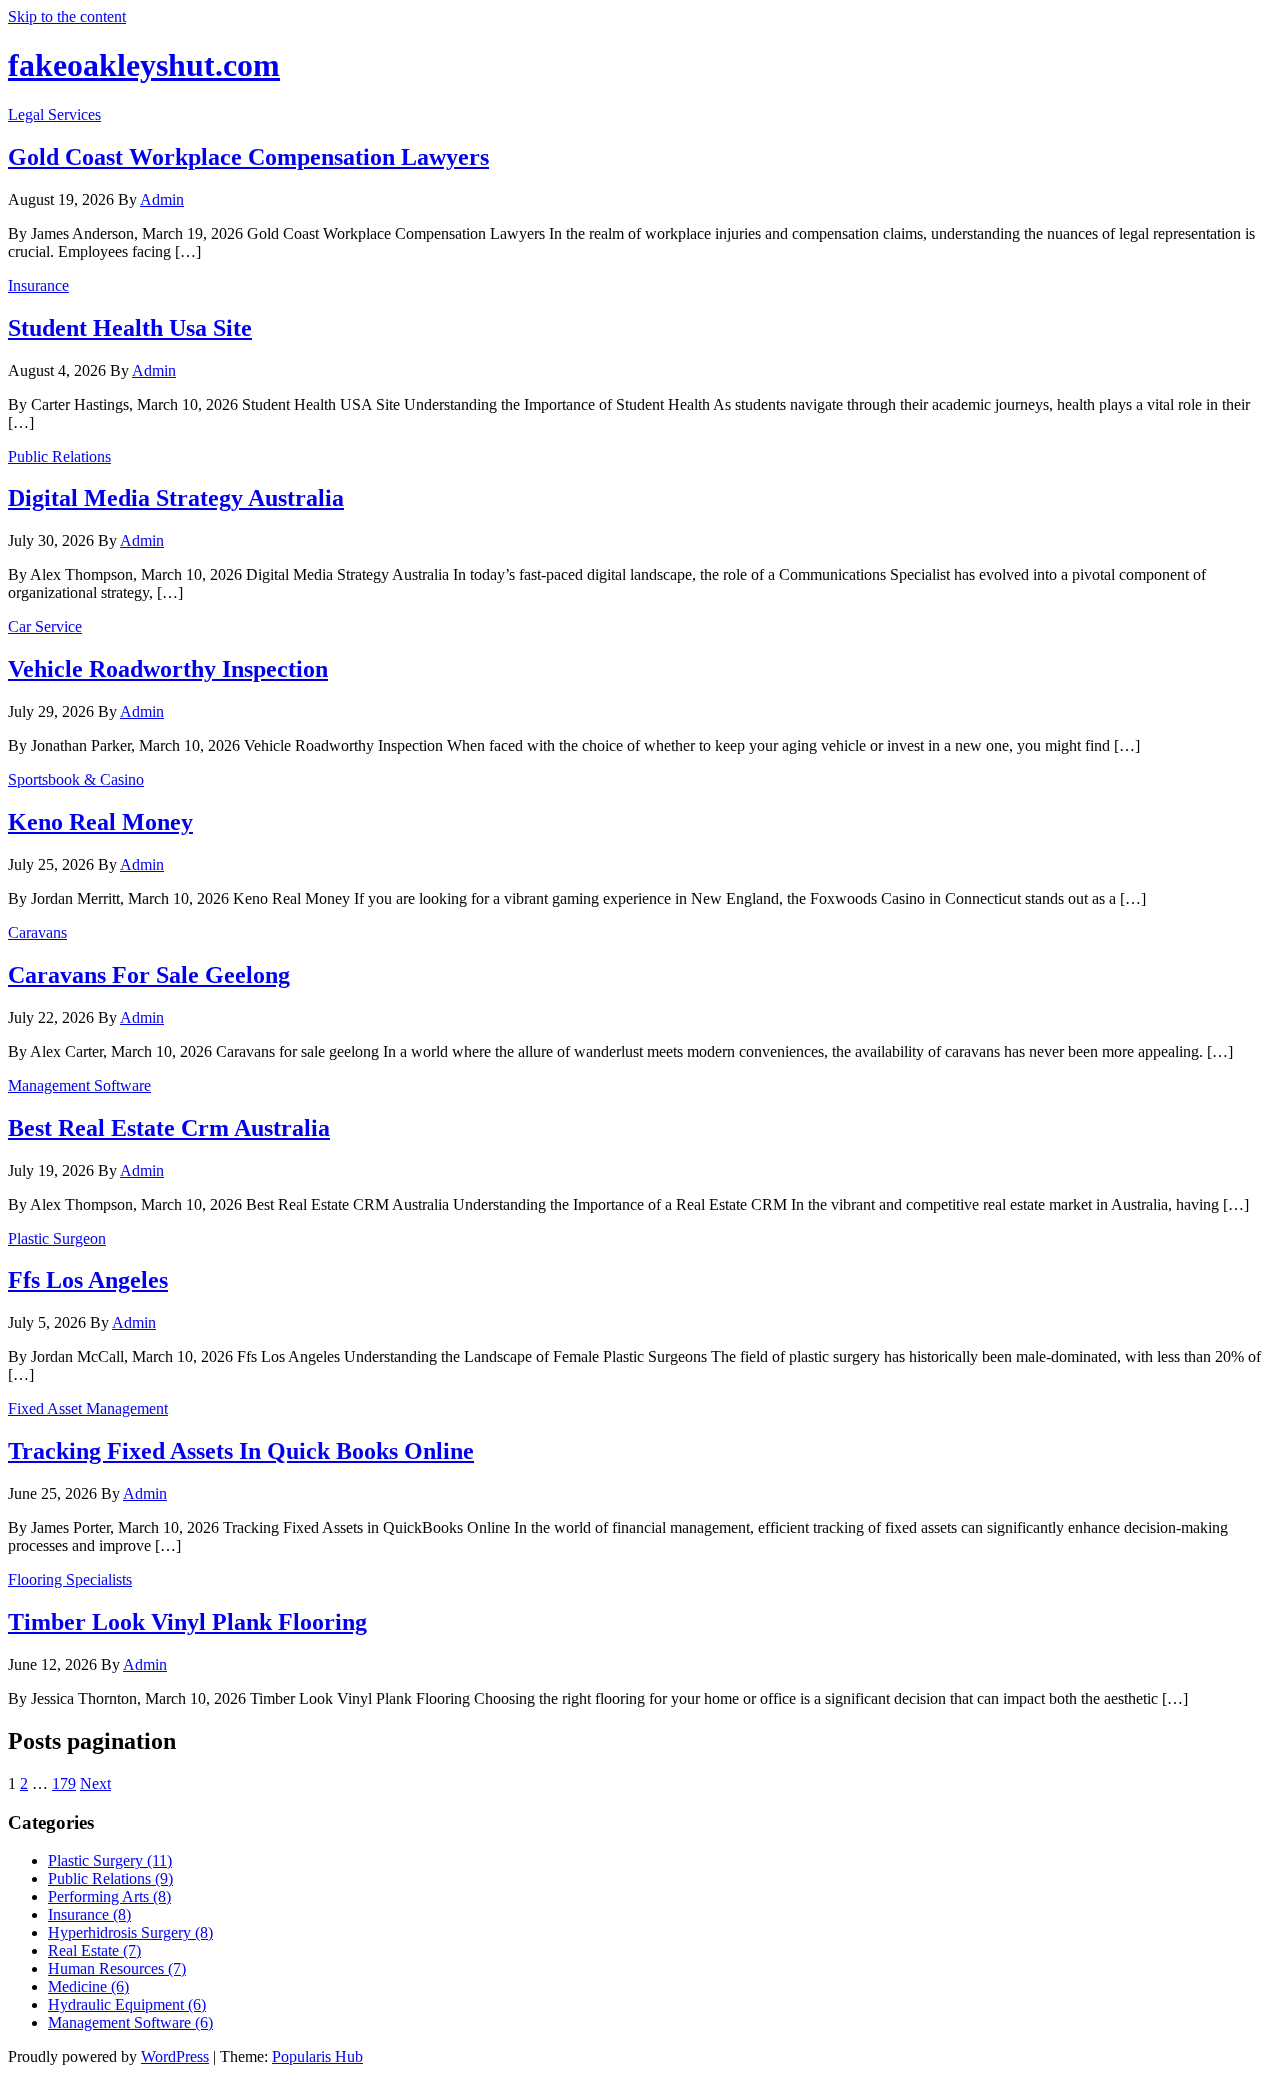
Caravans (37, 932)
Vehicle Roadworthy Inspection (168, 669)
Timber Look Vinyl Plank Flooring (187, 1622)
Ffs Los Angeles (88, 1280)
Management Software (79, 1085)
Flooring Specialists (70, 1579)
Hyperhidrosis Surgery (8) (130, 1932)
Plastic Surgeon (57, 1238)
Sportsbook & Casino (76, 779)
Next (95, 1783)
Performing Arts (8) (109, 1896)
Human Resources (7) (117, 1968)
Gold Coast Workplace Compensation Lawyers (248, 157)
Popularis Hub (317, 2056)
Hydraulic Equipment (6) (127, 2004)
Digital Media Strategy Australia (176, 498)
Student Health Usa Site (130, 328)
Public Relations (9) (110, 1878)
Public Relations (59, 456)
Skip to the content (67, 16)
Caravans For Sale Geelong (149, 975)
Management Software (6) (130, 2022)
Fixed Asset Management (88, 1408)
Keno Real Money (100, 822)
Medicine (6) (88, 1986)
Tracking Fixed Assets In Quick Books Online (241, 1451)
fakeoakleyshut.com (144, 65)
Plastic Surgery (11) (110, 1860)
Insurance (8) (89, 1914)
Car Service (45, 626)
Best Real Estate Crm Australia (169, 1128)
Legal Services (54, 114)
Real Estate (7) (94, 1950)
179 (64, 1783)
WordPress (175, 2056)
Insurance (38, 285)
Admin (162, 199)
